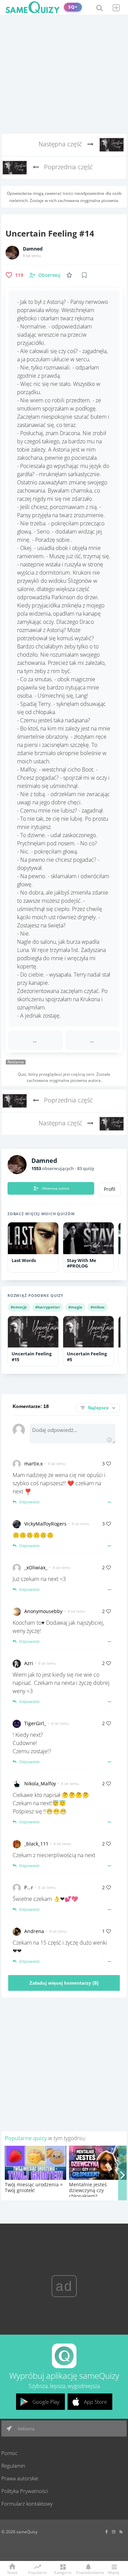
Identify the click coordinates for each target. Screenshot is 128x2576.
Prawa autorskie (20, 2478)
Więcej (113, 2572)
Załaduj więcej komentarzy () (64, 1983)
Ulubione (71, 275)
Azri (29, 1663)
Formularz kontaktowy (27, 2504)
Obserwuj (49, 275)
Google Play (46, 2402)
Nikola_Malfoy (40, 1783)
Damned (33, 249)
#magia (75, 1307)
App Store (95, 2402)
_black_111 (36, 1844)
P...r (29, 1887)
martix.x (33, 1464)
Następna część (61, 144)
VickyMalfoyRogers (45, 1524)
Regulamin (13, 2466)
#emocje (19, 1307)
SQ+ (73, 7)
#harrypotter (48, 1307)
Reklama (26, 2429)
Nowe (12, 2572)
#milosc (98, 1307)
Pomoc (9, 2453)
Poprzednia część (68, 167)
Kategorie (63, 2572)
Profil (110, 1189)
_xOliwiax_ (36, 1567)
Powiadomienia (88, 2572)
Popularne (37, 2572)
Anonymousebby (43, 1611)
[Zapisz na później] (84, 275)
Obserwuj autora (55, 1188)
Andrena (34, 1931)
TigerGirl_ (35, 1723)
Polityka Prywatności (25, 2491)
